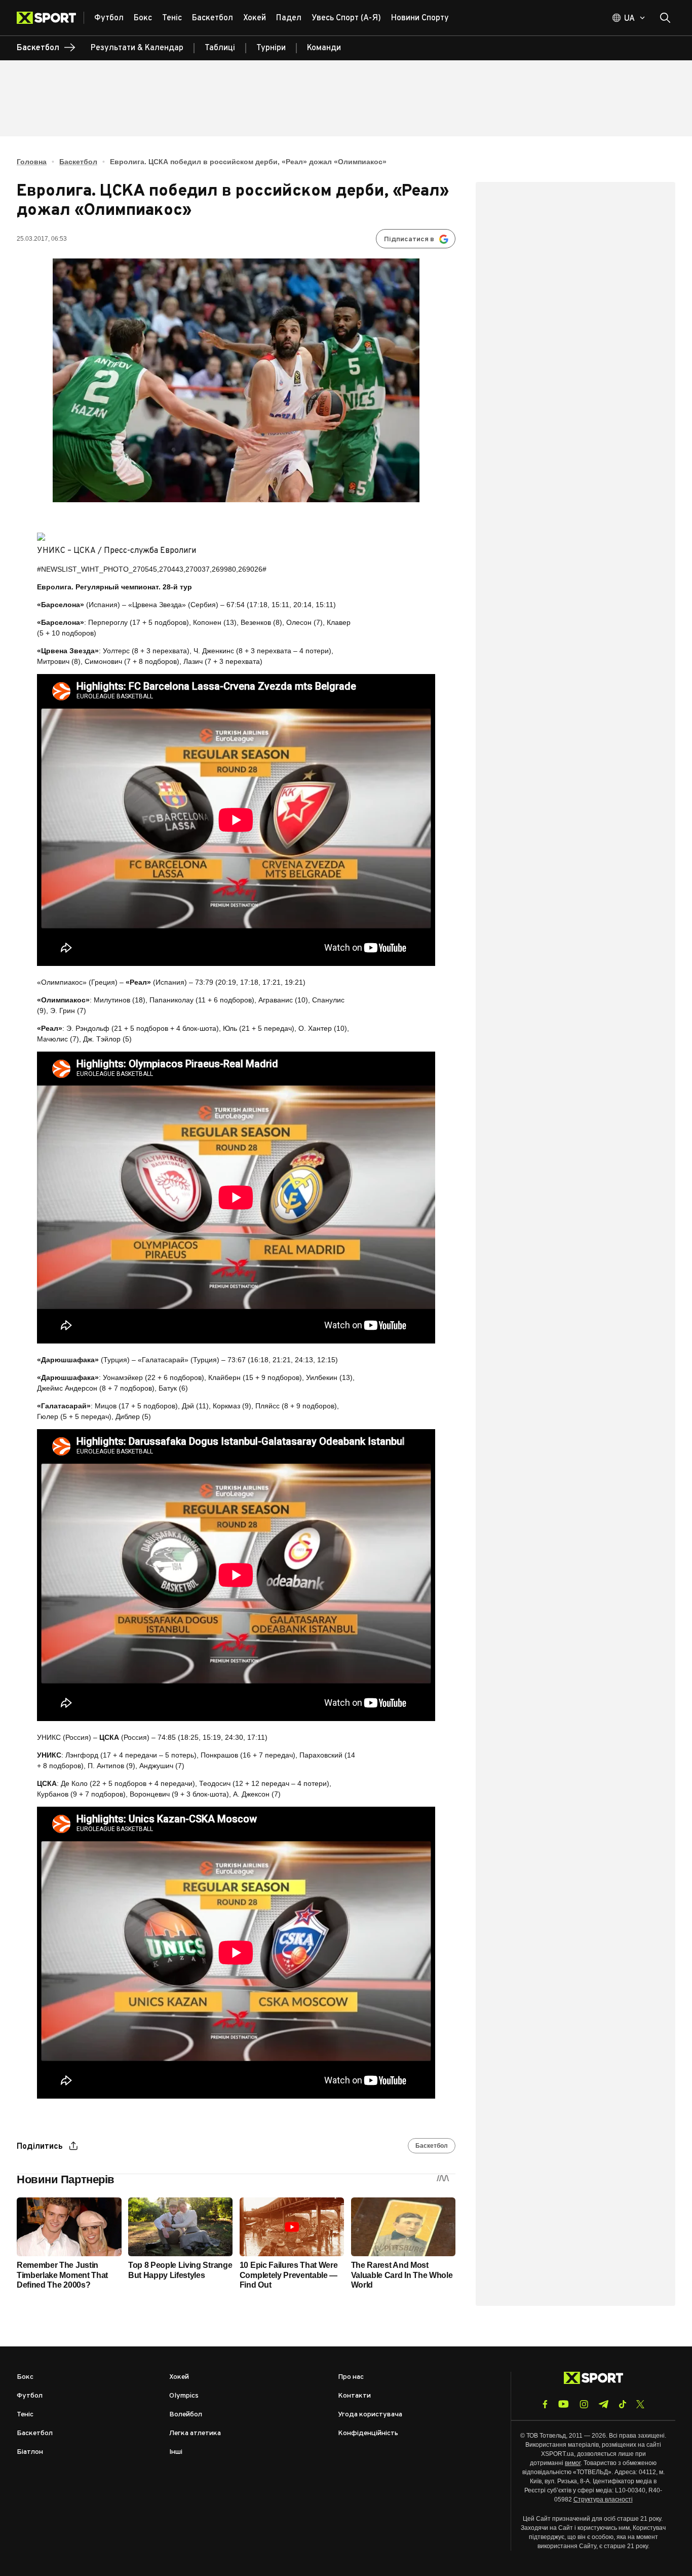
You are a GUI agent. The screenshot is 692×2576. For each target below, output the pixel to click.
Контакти (354, 2396)
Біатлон (30, 2452)
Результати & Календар (137, 48)
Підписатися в (409, 239)
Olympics (184, 2396)
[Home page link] (50, 18)
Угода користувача (370, 2415)
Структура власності (603, 2499)
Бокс (25, 2377)
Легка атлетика (195, 2433)
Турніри (271, 48)
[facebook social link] (545, 2404)
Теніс (25, 2415)
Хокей (179, 2377)
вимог (573, 2463)
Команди (324, 48)
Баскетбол (78, 162)
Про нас (351, 2377)
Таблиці (220, 48)
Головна (32, 162)
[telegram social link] (603, 2404)
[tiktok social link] (622, 2404)
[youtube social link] (564, 2404)
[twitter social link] (640, 2404)
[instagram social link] (584, 2404)
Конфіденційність (368, 2433)
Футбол (30, 2396)
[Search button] (665, 18)
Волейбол (186, 2415)
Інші (176, 2452)
